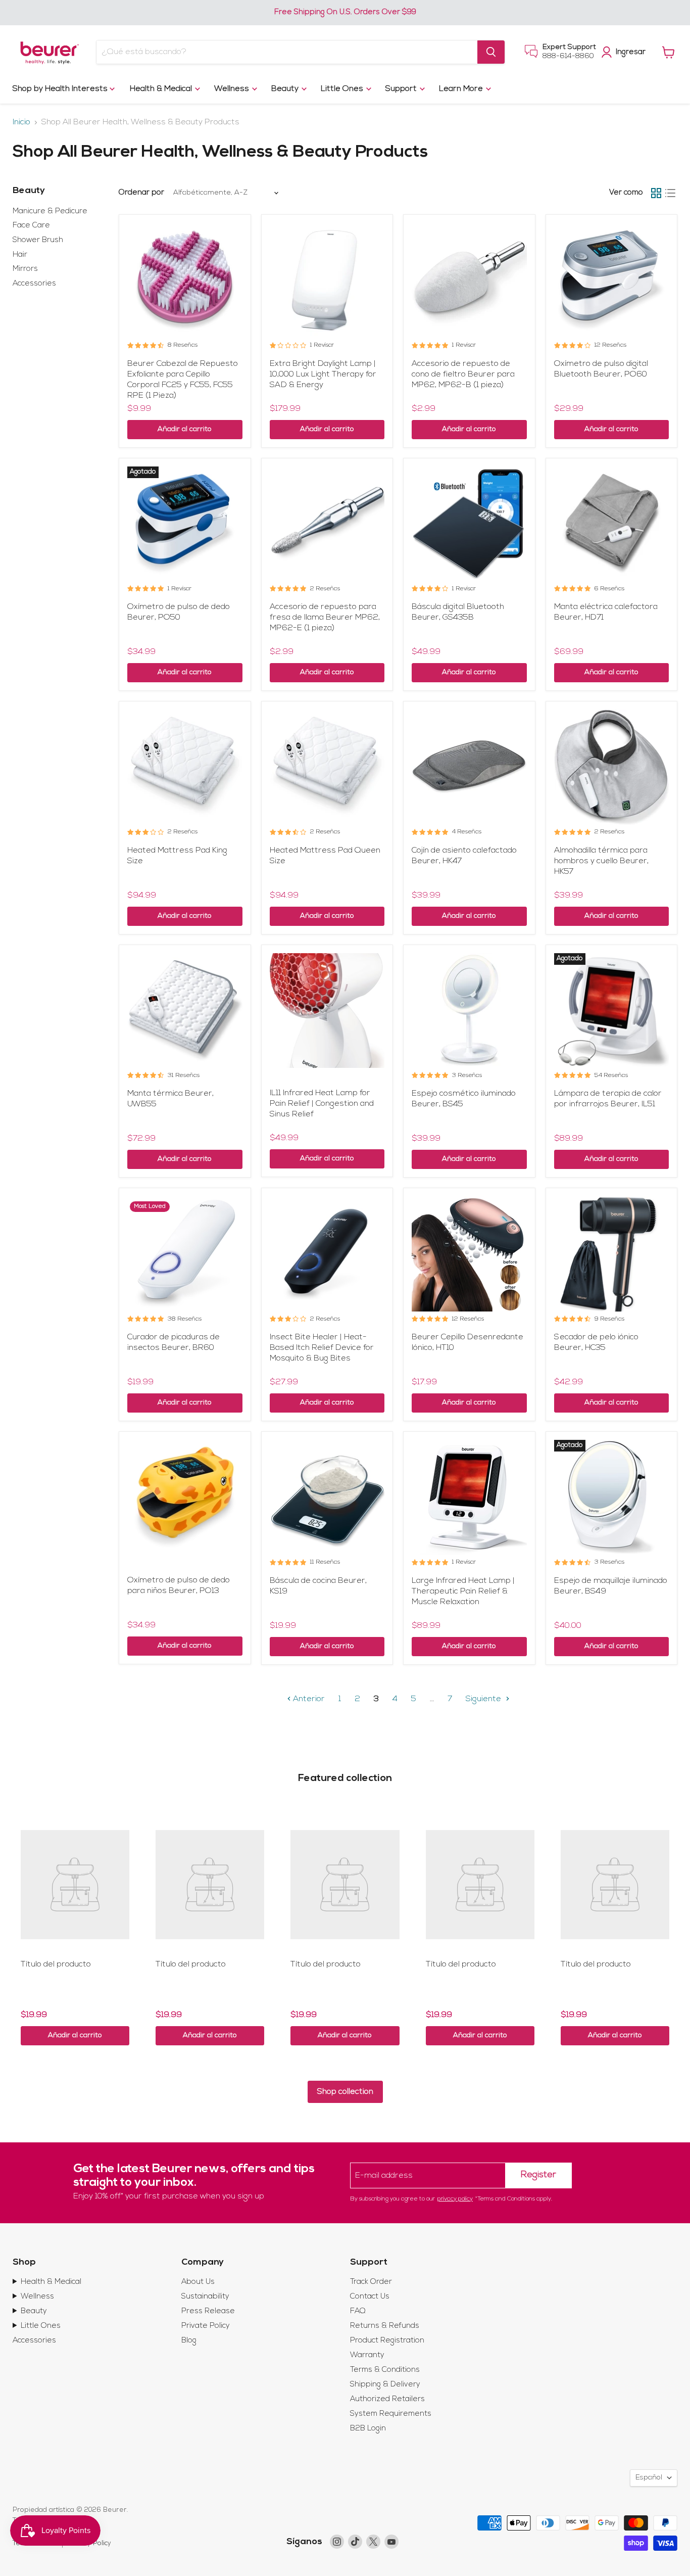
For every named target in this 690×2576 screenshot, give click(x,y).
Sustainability (205, 2297)
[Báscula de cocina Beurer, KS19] (327, 1497)
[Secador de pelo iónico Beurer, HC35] (612, 1254)
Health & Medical (162, 89)
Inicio (21, 122)
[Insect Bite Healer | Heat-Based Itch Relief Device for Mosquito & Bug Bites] (327, 1254)
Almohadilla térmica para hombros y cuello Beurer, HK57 (601, 861)
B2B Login (368, 2429)
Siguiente (484, 1699)
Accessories (34, 284)
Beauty (286, 89)
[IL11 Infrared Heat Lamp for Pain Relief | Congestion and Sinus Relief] (327, 1011)
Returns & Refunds (385, 2326)
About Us (198, 2282)
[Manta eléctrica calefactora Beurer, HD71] (612, 524)
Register (538, 2175)
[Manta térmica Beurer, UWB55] (185, 1011)
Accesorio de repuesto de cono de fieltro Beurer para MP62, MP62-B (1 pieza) (463, 374)
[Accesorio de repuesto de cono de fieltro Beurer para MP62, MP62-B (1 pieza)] (469, 280)
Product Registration (387, 2341)
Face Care (31, 226)
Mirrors (25, 269)
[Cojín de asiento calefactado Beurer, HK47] (469, 767)
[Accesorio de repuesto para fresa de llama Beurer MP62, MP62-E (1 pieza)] (327, 524)
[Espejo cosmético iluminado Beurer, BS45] (469, 1011)
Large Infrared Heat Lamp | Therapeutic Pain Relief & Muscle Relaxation (463, 1591)
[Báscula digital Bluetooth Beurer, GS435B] (469, 524)
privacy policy (455, 2199)
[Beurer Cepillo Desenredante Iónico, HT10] (469, 1254)
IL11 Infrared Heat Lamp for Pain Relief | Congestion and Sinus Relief (322, 1104)
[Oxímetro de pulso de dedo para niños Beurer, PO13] (185, 1497)
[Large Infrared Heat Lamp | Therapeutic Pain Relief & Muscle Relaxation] (469, 1497)
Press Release (208, 2311)
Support (402, 89)
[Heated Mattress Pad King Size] (185, 767)
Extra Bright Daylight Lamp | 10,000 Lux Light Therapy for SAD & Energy (323, 374)
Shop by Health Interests (61, 89)
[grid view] (656, 193)
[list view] (670, 193)
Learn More (462, 89)
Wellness (233, 89)
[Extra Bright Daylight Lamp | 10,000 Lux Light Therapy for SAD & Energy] (327, 280)
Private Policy (206, 2326)
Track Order (371, 2282)
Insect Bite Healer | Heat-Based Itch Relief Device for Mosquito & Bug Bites (322, 1348)
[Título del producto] (75, 1884)
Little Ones (343, 89)
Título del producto (56, 1964)
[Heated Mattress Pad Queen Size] (327, 767)
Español (649, 2478)
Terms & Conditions (385, 2370)
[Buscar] (491, 52)
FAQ (358, 2311)
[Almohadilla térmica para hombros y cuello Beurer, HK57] (612, 767)
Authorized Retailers (387, 2399)
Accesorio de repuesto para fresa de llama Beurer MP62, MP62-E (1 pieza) (325, 618)
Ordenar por (141, 193)
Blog (189, 2341)
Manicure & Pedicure (50, 212)
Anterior (308, 1699)
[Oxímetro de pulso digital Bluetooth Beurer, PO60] (612, 280)
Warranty (367, 2355)
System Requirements (391, 2414)
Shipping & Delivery (385, 2385)
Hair (20, 255)
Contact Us (370, 2297)
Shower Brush (38, 240)
